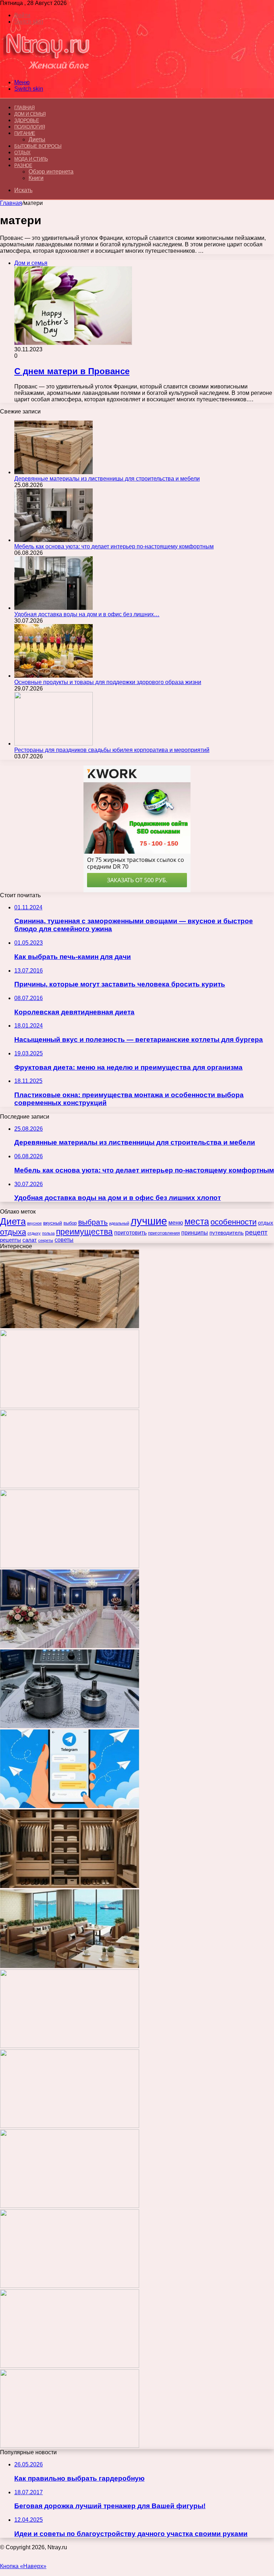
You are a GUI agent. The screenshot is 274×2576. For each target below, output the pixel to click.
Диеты (37, 139)
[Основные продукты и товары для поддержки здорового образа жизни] (54, 676)
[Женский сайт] (47, 70)
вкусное (34, 1223)
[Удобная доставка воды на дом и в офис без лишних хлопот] (54, 608)
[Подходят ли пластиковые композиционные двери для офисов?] (70, 2126)
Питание (25, 133)
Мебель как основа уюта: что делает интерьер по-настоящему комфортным (114, 546)
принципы (195, 1232)
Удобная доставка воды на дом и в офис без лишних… (87, 614)
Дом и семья (30, 114)
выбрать (93, 1222)
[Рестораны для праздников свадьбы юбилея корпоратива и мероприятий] (54, 744)
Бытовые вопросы (38, 146)
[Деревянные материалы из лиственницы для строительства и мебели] (54, 472)
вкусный (53, 1223)
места (197, 1221)
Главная (11, 203)
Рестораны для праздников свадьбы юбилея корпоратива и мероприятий (112, 750)
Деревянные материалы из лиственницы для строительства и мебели (107, 479)
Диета (13, 1221)
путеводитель (227, 1233)
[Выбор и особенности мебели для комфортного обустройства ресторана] (70, 1966)
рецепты (11, 1240)
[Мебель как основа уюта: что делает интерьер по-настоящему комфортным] (54, 540)
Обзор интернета (51, 172)
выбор (70, 1223)
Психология (29, 127)
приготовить (130, 1232)
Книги (36, 178)
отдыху (34, 1233)
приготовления (164, 1233)
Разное (23, 165)
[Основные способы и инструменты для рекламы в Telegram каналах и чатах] (70, 1806)
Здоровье (27, 120)
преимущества (84, 1232)
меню (176, 1223)
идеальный (119, 1223)
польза (48, 1233)
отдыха (13, 1232)
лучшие (149, 1221)
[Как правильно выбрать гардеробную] (70, 1886)
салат (30, 1240)
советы (64, 1240)
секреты (46, 1240)
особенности (234, 1222)
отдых (266, 1223)
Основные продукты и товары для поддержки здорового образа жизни (108, 682)
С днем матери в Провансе (72, 371)
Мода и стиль (31, 159)
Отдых (22, 153)
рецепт (256, 1232)
